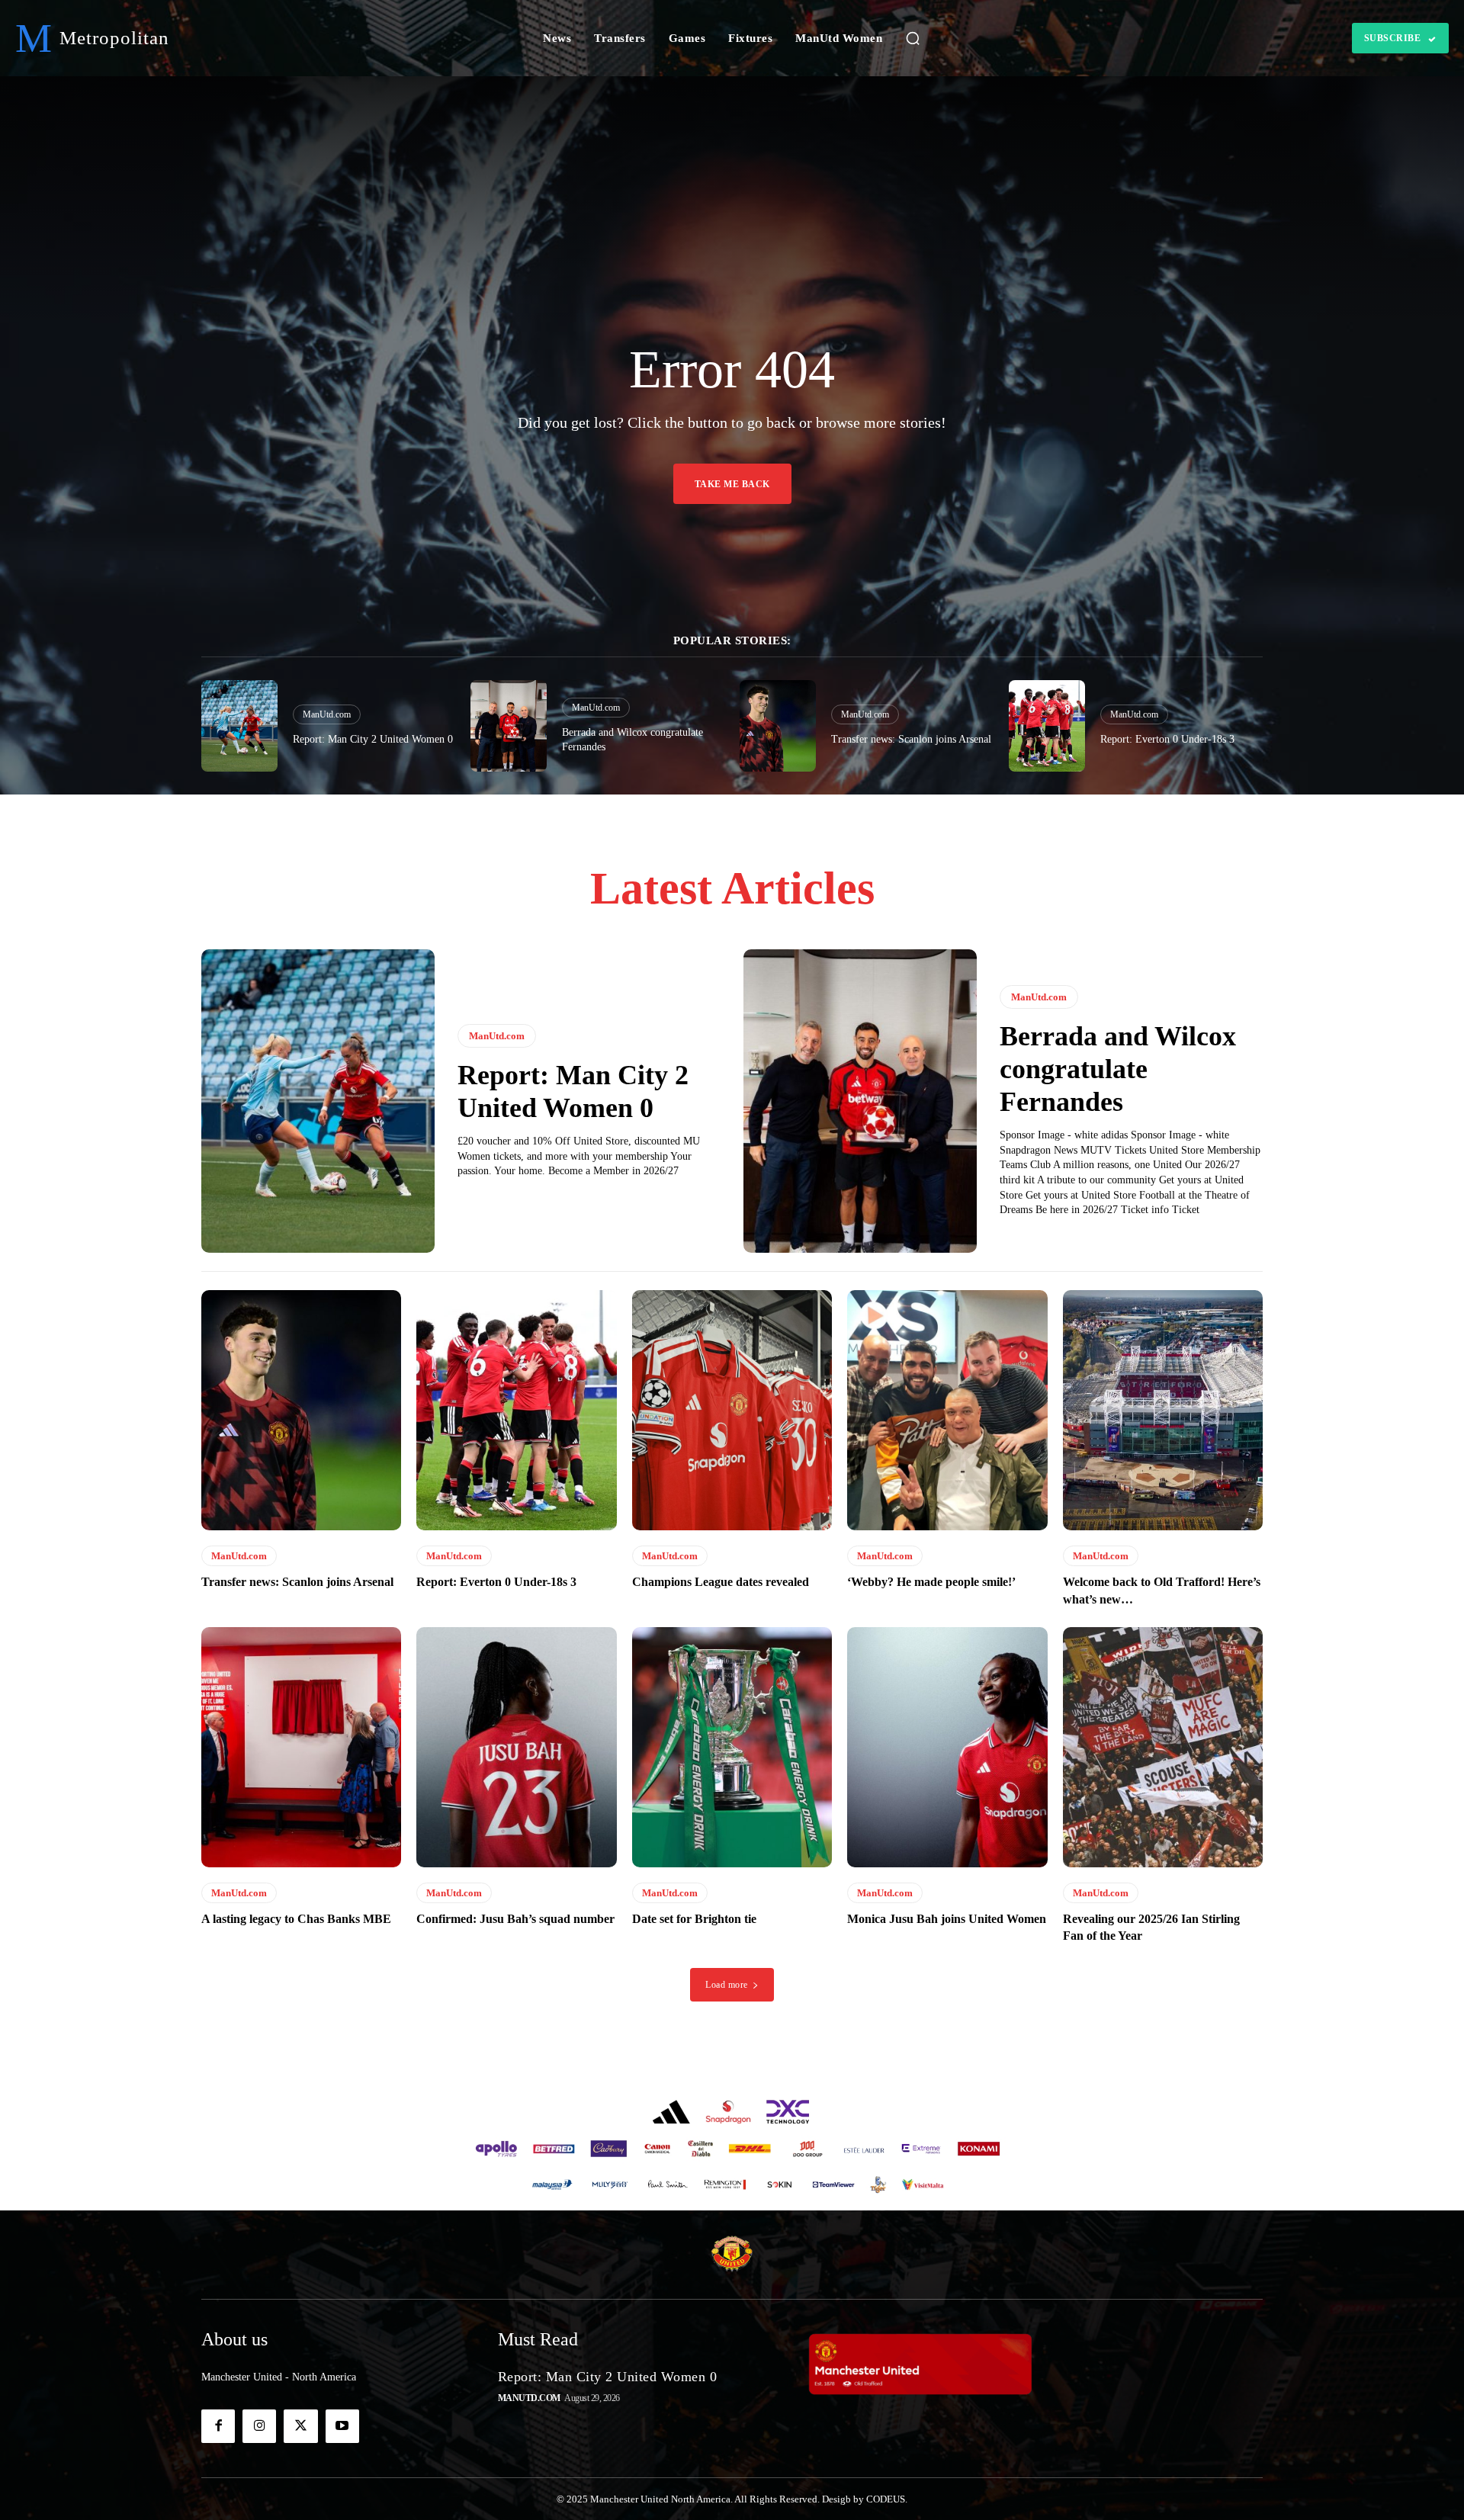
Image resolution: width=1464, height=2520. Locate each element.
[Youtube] (342, 2426)
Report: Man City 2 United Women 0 (373, 739)
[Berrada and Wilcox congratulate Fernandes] (509, 726)
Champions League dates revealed (721, 1582)
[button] (913, 38)
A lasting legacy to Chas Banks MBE (296, 1919)
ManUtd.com (327, 714)
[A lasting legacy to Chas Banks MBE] (301, 1747)
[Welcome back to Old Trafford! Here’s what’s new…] (1163, 1410)
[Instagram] (259, 2426)
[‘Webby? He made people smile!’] (947, 1410)
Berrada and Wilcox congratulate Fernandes (1118, 1069)
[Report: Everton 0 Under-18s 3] (1047, 726)
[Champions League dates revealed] (732, 1410)
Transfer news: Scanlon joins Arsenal (911, 739)
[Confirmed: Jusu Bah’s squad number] (516, 1747)
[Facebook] (218, 2426)
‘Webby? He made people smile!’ (931, 1582)
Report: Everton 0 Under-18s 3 (1167, 739)
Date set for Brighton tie (694, 1919)
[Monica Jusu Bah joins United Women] (947, 1747)
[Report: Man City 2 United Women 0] (239, 726)
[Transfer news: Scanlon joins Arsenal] (778, 726)
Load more (727, 1985)
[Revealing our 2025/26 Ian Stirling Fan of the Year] (1163, 1747)
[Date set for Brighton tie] (732, 1747)
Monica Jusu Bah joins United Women (947, 1919)
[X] (300, 2426)
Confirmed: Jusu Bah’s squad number (515, 1919)
